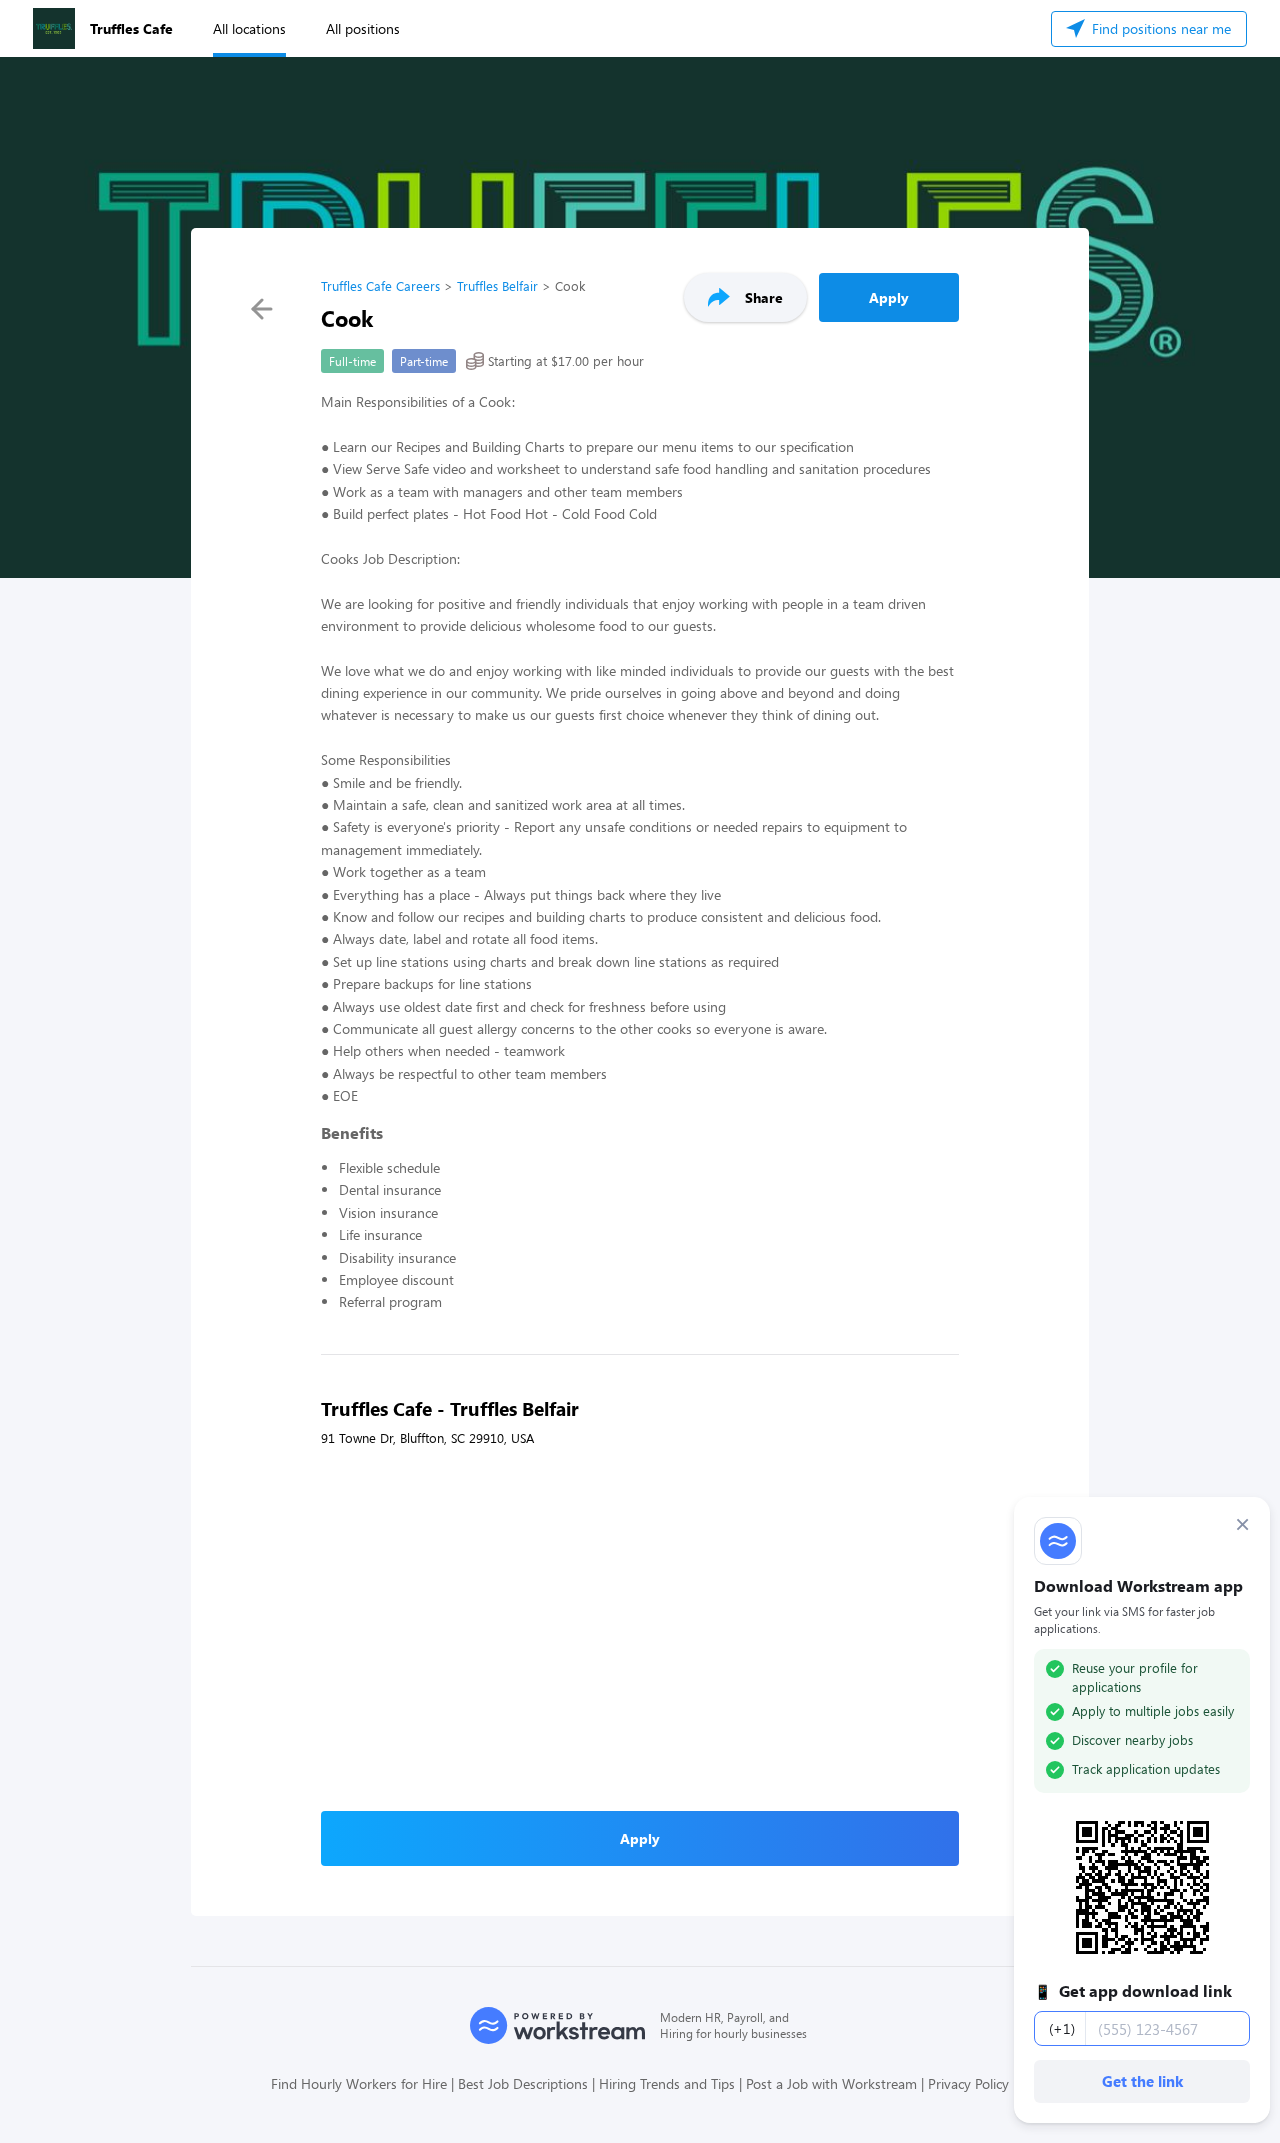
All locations (249, 28)
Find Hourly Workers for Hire (359, 2083)
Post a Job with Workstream (831, 2083)
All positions (363, 28)
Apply (889, 297)
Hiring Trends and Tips (667, 2083)
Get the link (1142, 2081)
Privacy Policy (968, 2083)
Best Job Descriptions (523, 2083)
